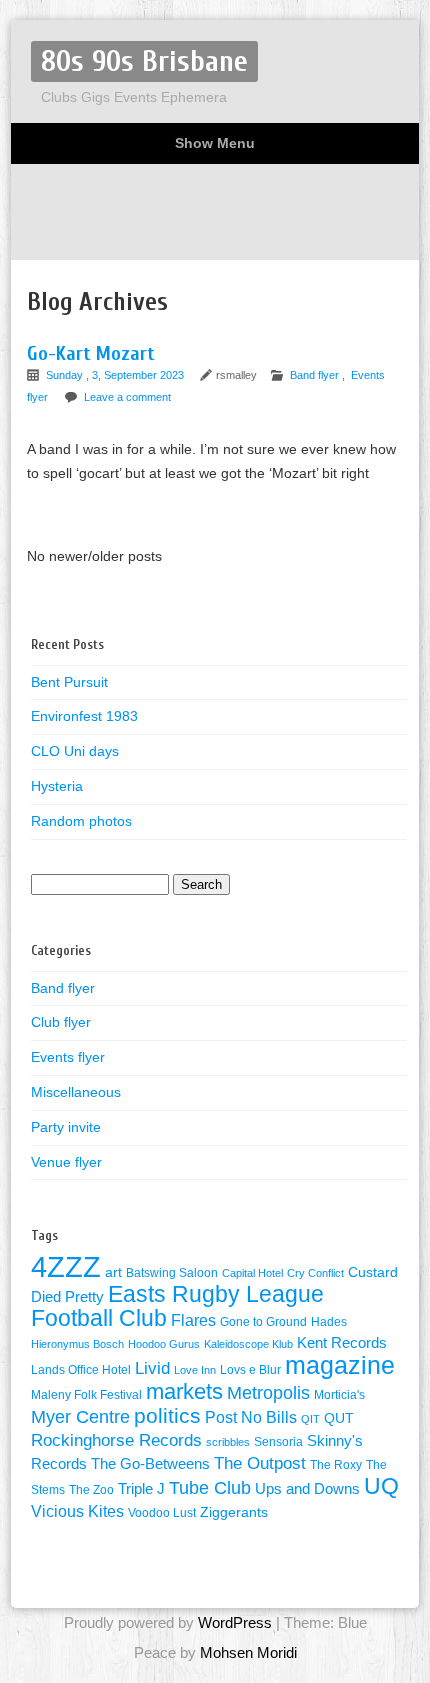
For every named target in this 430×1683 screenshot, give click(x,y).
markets (184, 1391)
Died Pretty (67, 1297)
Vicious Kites (77, 1511)
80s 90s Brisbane (144, 61)
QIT (310, 1419)
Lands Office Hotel (81, 1370)
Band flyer (314, 375)
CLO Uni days (75, 751)
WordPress (235, 1622)
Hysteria (57, 786)
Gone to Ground (263, 1322)
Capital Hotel (252, 1273)
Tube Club (210, 1488)
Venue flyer (66, 1162)
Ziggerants (234, 1512)
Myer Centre (80, 1417)
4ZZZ (66, 1266)
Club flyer (61, 1022)
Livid (152, 1368)
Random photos (81, 821)
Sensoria (278, 1442)
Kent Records (342, 1343)
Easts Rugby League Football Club (177, 1306)
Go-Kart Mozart (91, 353)
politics (167, 1416)
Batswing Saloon (172, 1273)
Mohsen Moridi (248, 1652)
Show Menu (215, 143)
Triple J (141, 1489)
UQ (381, 1486)
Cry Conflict (315, 1273)
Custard (373, 1272)
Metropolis (268, 1393)
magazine (340, 1365)
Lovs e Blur (250, 1370)
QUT (339, 1418)
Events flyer (68, 1057)
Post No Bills (251, 1417)
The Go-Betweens (150, 1464)
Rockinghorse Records (116, 1440)
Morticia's (339, 1395)
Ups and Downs (307, 1489)
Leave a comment (127, 397)
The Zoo (91, 1490)
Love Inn (195, 1370)
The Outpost (260, 1463)
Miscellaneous (76, 1092)
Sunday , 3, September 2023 (116, 375)
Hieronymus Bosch (77, 1344)
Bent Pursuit (69, 682)
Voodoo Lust (162, 1513)
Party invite (66, 1127)
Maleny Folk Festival (86, 1395)
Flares (193, 1320)
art (113, 1272)
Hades (329, 1322)
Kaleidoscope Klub (248, 1344)
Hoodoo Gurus (164, 1344)
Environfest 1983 (84, 716)
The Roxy (336, 1465)
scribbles (228, 1442)
